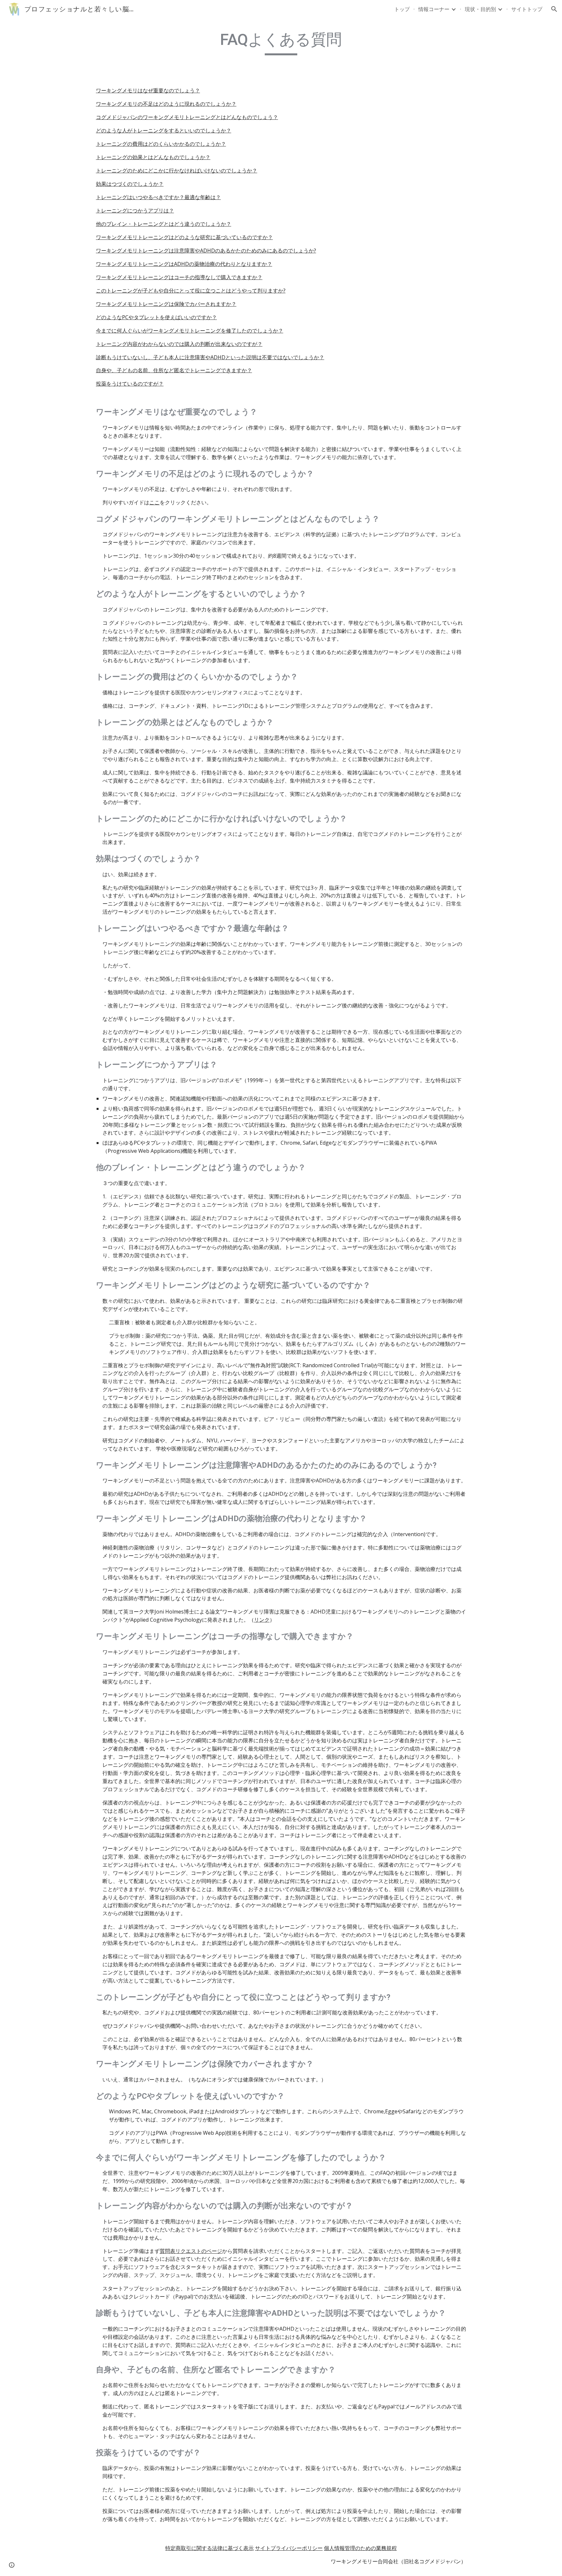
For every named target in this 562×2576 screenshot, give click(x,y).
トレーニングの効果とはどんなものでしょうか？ (153, 157)
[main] (281, 43)
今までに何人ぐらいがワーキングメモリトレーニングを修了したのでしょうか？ (190, 331)
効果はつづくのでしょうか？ (130, 184)
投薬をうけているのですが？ (130, 384)
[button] (554, 9)
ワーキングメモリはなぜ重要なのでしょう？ (148, 90)
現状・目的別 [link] (480, 9)
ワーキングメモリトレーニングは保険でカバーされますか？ (166, 304)
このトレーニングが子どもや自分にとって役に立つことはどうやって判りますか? (191, 291)
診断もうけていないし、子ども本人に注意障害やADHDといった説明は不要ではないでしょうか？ (210, 357)
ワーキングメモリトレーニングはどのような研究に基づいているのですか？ (184, 237)
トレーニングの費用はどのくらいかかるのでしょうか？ (161, 144)
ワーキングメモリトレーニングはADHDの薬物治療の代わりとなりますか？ (184, 264)
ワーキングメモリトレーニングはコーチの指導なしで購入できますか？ (179, 277)
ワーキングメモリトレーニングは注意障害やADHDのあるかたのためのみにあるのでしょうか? (206, 251)
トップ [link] (402, 9)
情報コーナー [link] (434, 9)
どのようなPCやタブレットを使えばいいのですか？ (156, 317)
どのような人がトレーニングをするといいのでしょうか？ (164, 130)
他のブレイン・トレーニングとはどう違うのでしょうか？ (164, 224)
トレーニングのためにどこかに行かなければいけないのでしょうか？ (177, 170)
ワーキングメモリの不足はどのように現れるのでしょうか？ (166, 104)
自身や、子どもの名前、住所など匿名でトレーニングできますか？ (174, 370)
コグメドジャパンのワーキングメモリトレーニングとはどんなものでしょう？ (187, 117)
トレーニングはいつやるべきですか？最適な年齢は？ (158, 197)
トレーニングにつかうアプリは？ (135, 211)
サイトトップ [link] (527, 9)
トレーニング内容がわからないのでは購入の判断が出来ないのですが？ (179, 344)
